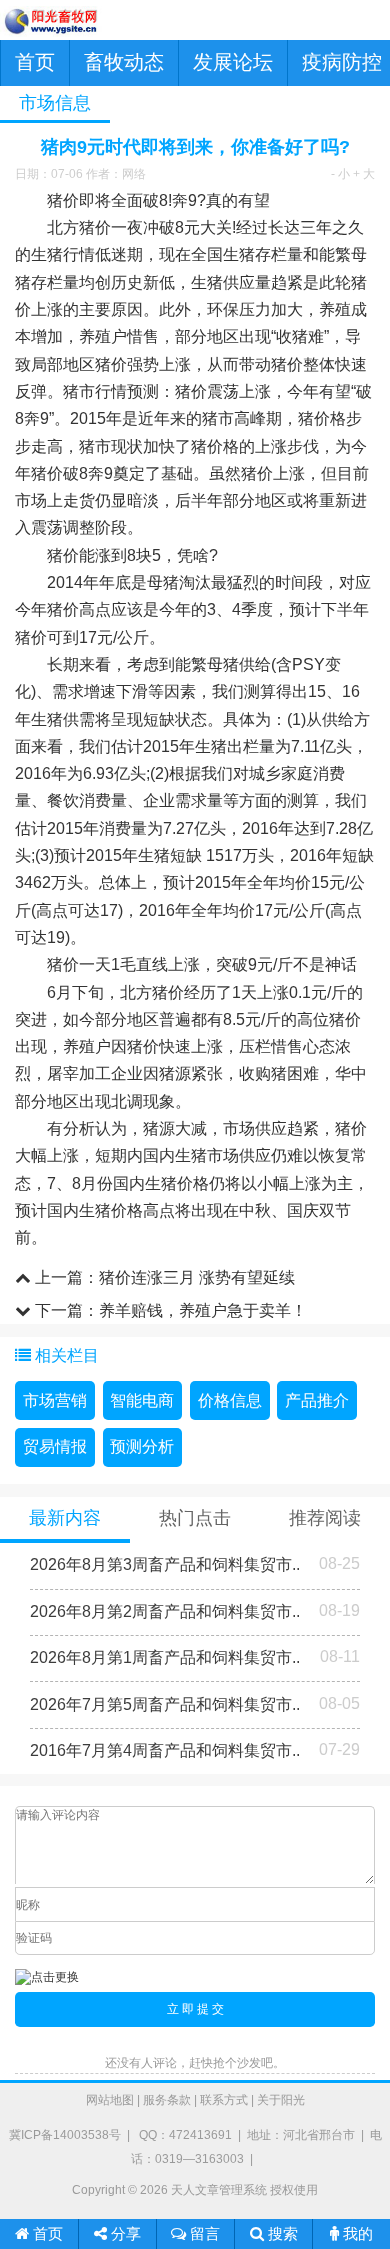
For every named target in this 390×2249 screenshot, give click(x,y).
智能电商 (142, 1400)
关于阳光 (281, 2100)
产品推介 (317, 1400)
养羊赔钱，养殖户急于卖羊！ (203, 1310)
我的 (356, 2233)
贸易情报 (55, 1446)
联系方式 (224, 2100)
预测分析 (142, 1446)
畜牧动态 (124, 62)
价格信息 (230, 1400)
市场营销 (55, 1400)
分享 (124, 2233)
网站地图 (110, 2100)
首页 (35, 62)
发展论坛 (233, 62)
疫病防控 (342, 62)
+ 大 (364, 173)
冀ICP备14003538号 (65, 2135)
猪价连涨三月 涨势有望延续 (197, 1277)
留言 (203, 2233)
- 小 (340, 173)
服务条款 (167, 2100)
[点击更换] (47, 1977)
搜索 (281, 2233)
